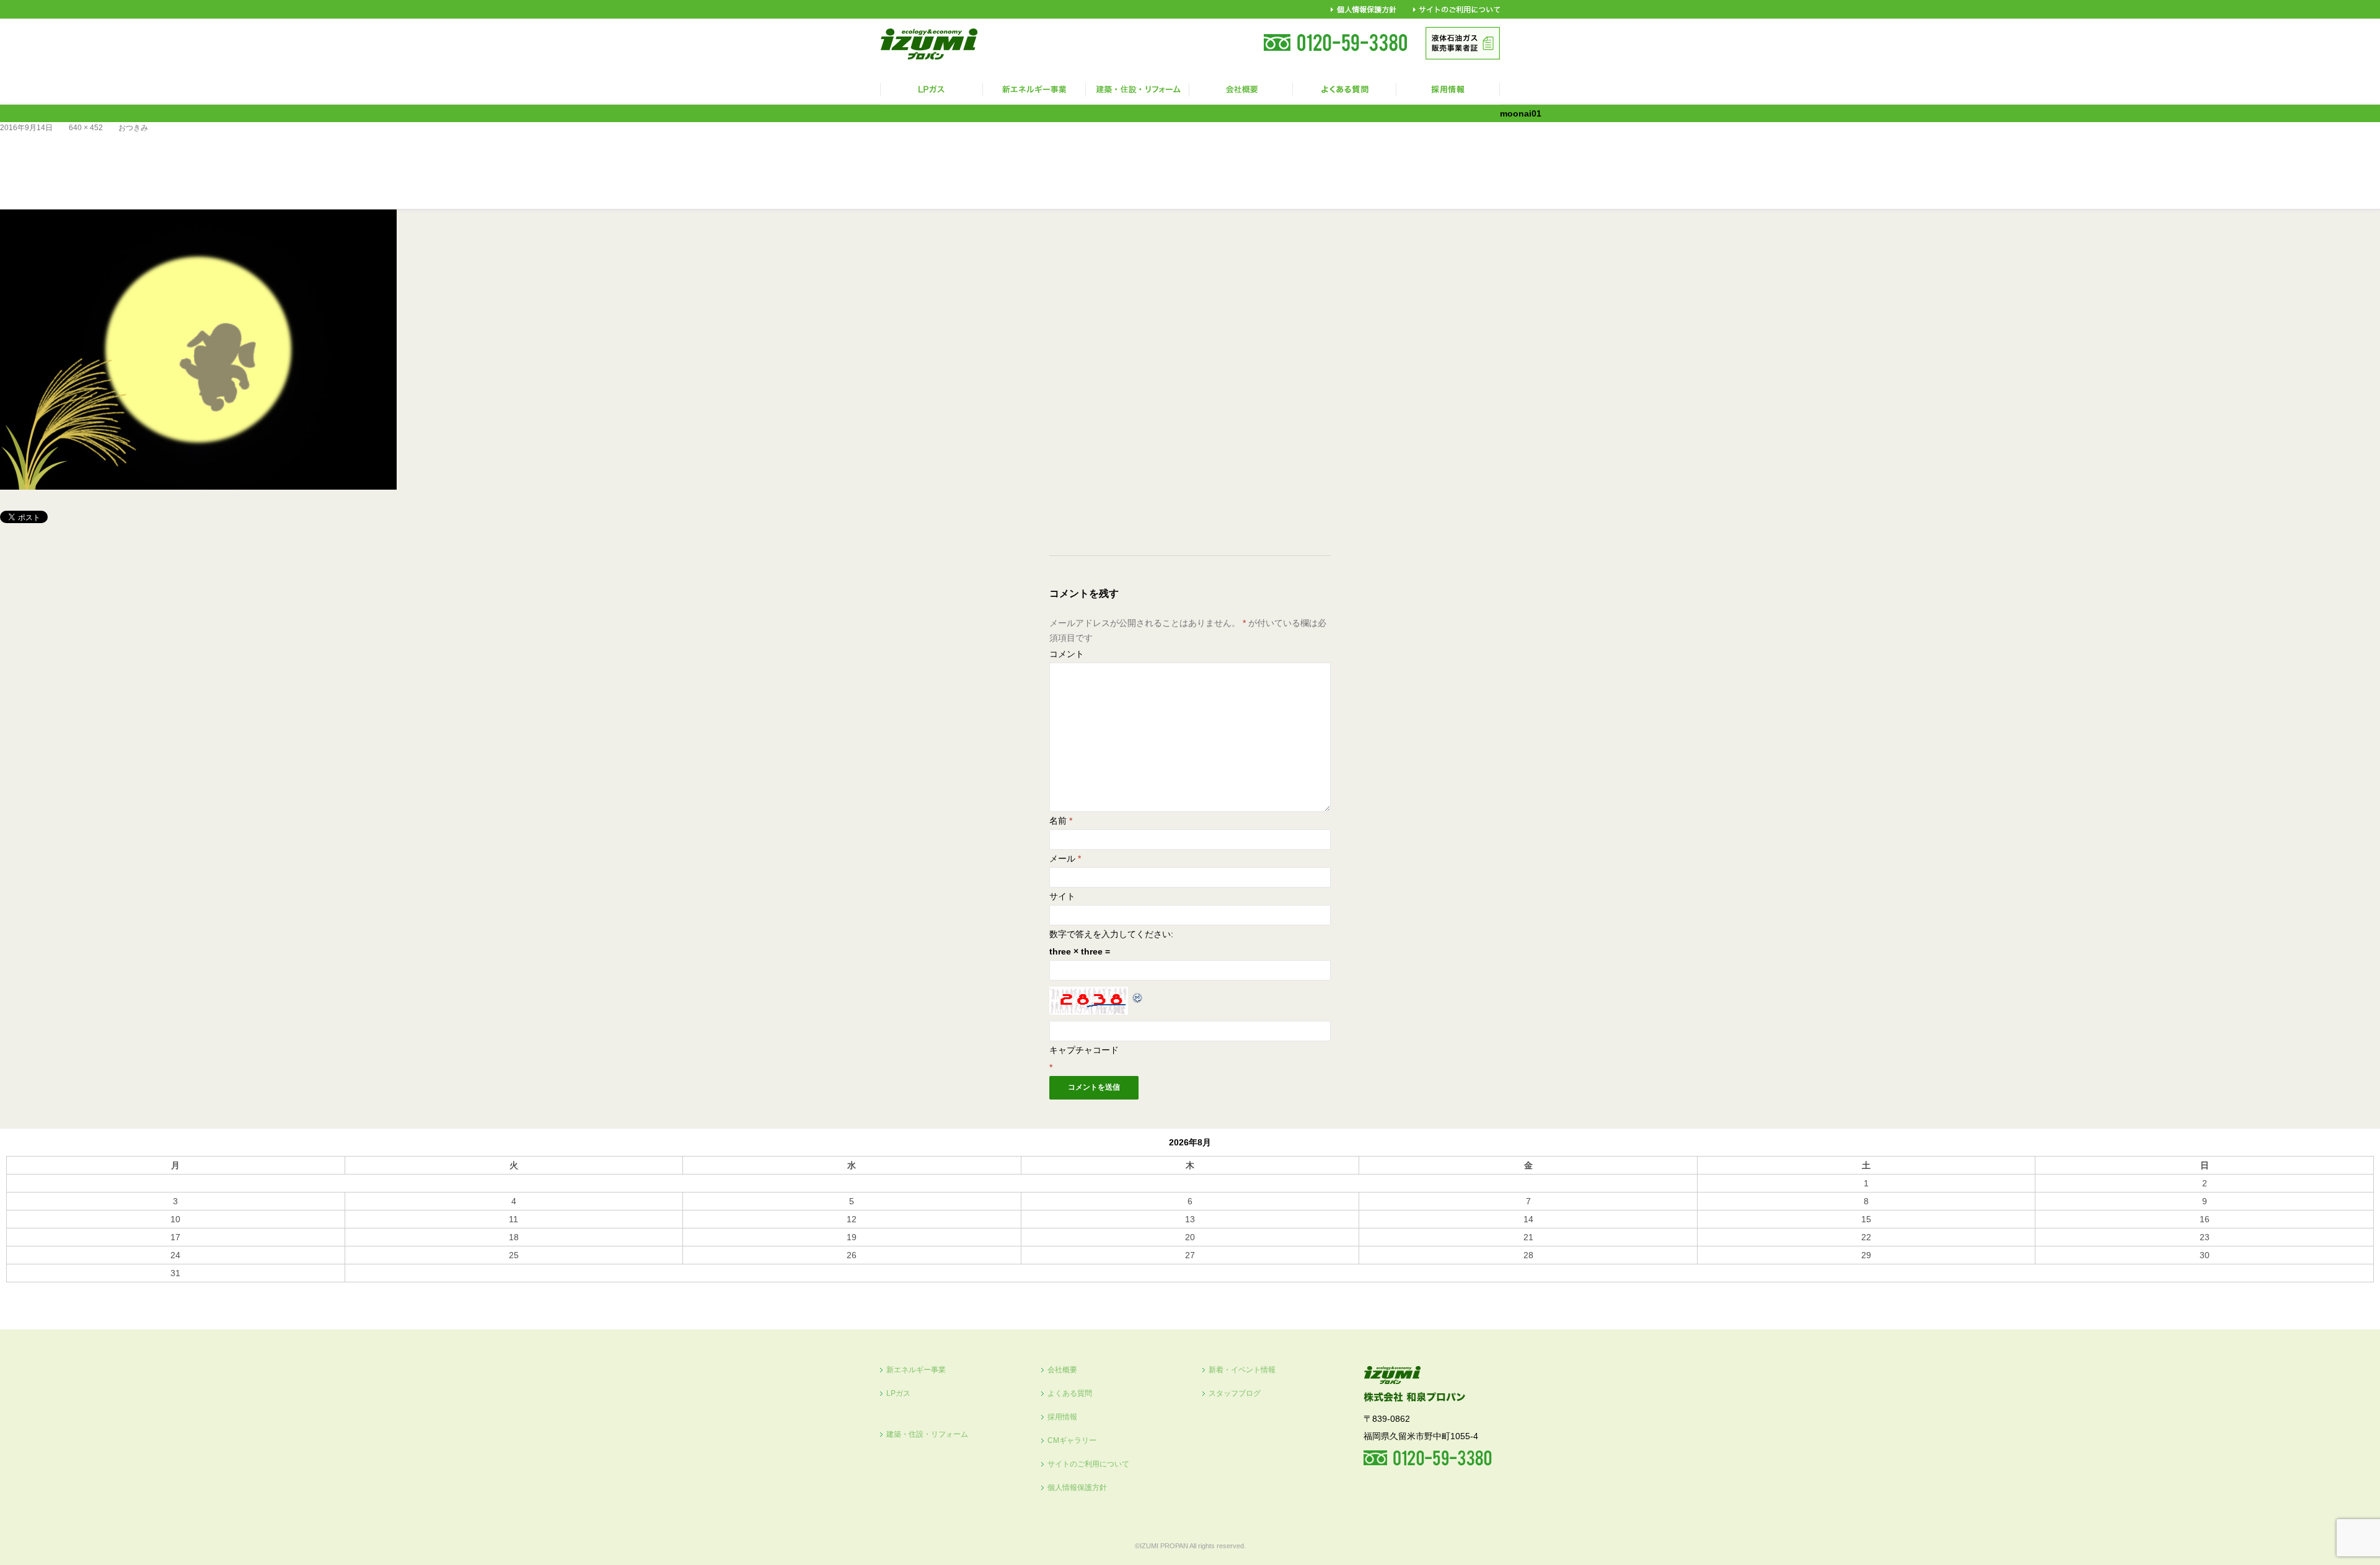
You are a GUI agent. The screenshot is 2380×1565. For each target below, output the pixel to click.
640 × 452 (86, 128)
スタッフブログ (1235, 1393)
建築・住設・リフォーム (927, 1434)
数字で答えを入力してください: (1111, 934)
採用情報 (1062, 1417)
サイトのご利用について (1088, 1464)
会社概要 (1062, 1370)
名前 (1061, 821)
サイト (1062, 896)
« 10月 (19, 1288)
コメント (1067, 654)
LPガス (898, 1393)
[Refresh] (1138, 995)
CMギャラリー (1072, 1440)
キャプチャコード (1084, 1050)
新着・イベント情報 (1242, 1370)
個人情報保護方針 (1077, 1488)
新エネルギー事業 (916, 1370)
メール (1065, 858)
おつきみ (133, 128)
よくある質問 (1070, 1393)
